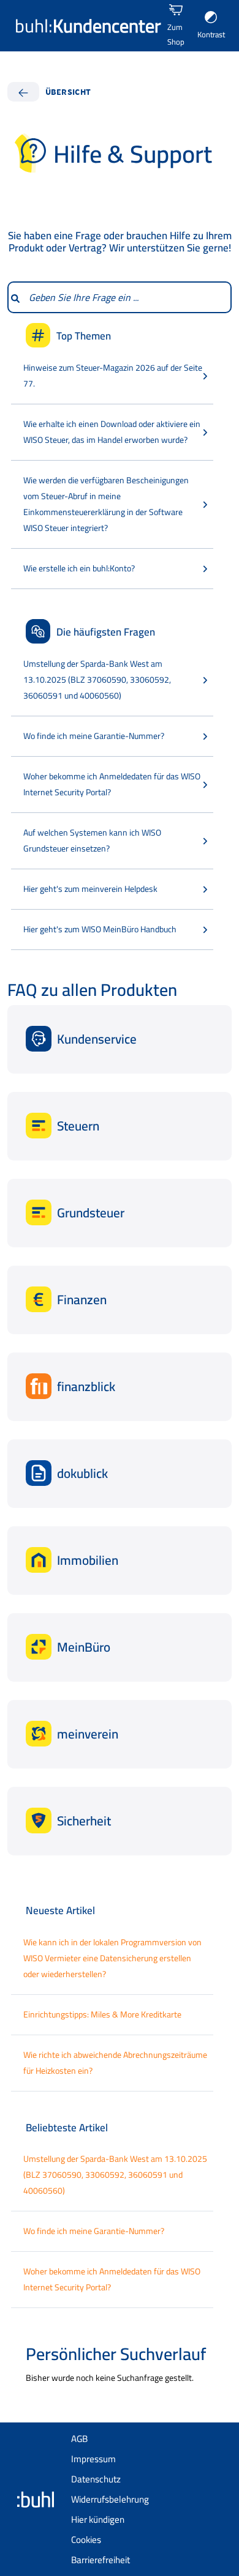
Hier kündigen (98, 2519)
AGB (79, 2439)
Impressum (93, 2459)
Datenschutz (96, 2479)
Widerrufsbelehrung (110, 2499)
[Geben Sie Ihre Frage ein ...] (15, 297)
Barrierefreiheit (101, 2560)
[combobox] (127, 297)
